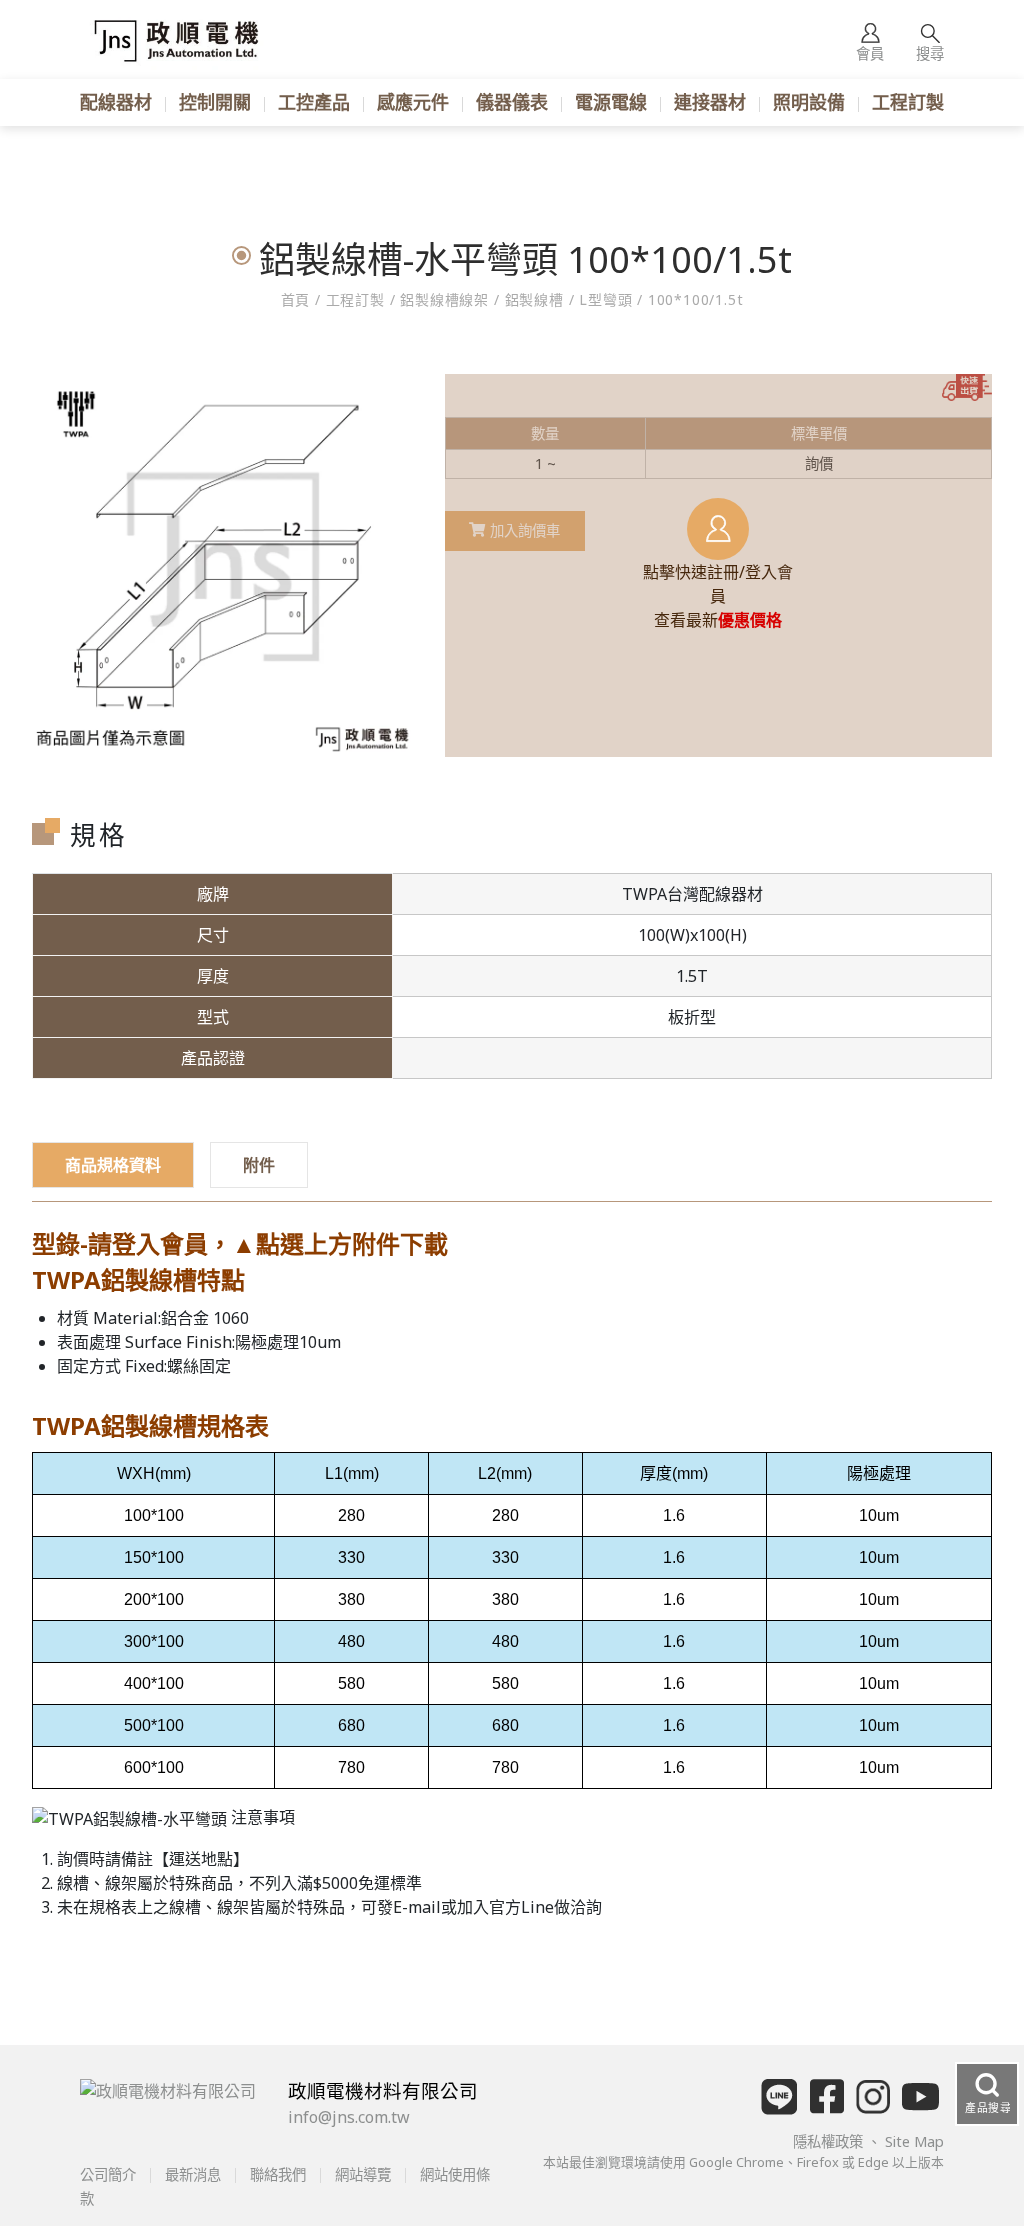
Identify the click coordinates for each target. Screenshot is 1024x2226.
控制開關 (215, 102)
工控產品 (314, 102)
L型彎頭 (605, 299)
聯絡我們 (278, 2174)
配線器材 (116, 102)
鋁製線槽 (534, 299)
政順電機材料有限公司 (383, 2090)
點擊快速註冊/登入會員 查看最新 (718, 596)
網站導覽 (363, 2174)
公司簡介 (110, 2174)
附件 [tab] (259, 1165)
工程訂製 (908, 102)
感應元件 (413, 102)
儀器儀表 (512, 102)
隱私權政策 (830, 2141)
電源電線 (611, 102)
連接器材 (710, 102)
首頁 (298, 299)
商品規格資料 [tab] (113, 1165)
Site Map (914, 2141)
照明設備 (809, 102)
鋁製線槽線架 (444, 299)
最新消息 (193, 2174)
